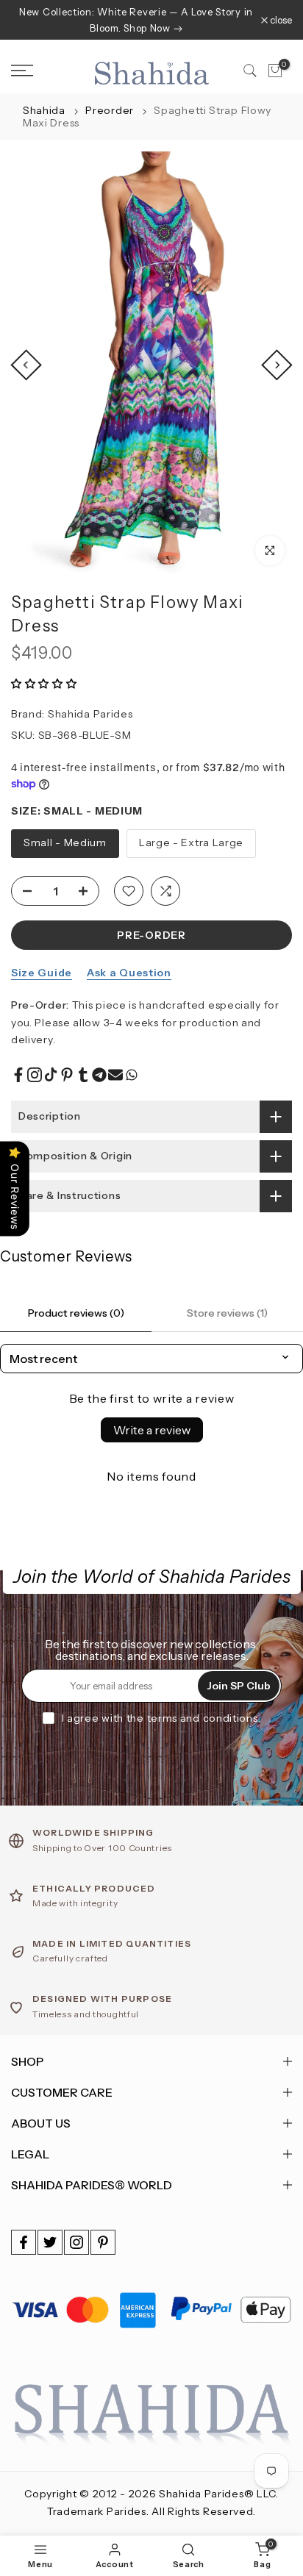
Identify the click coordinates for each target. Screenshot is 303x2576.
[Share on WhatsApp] (132, 1075)
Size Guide (42, 973)
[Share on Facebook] (18, 1075)
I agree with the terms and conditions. (161, 1718)
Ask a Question (129, 973)
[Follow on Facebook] (24, 2242)
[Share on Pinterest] (67, 1075)
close (280, 20)
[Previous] (26, 365)
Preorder (111, 110)
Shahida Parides (90, 714)
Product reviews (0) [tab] (76, 1313)
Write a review (152, 1430)
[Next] (277, 365)
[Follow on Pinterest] (103, 2242)
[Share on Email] (115, 1075)
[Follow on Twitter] (50, 2242)
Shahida (44, 110)
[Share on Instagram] (35, 1075)
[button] (44, 684)
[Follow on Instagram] (76, 2242)
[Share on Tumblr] (83, 1075)
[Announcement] (136, 20)
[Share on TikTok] (51, 1075)
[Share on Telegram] (99, 1075)
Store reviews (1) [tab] (227, 1313)
